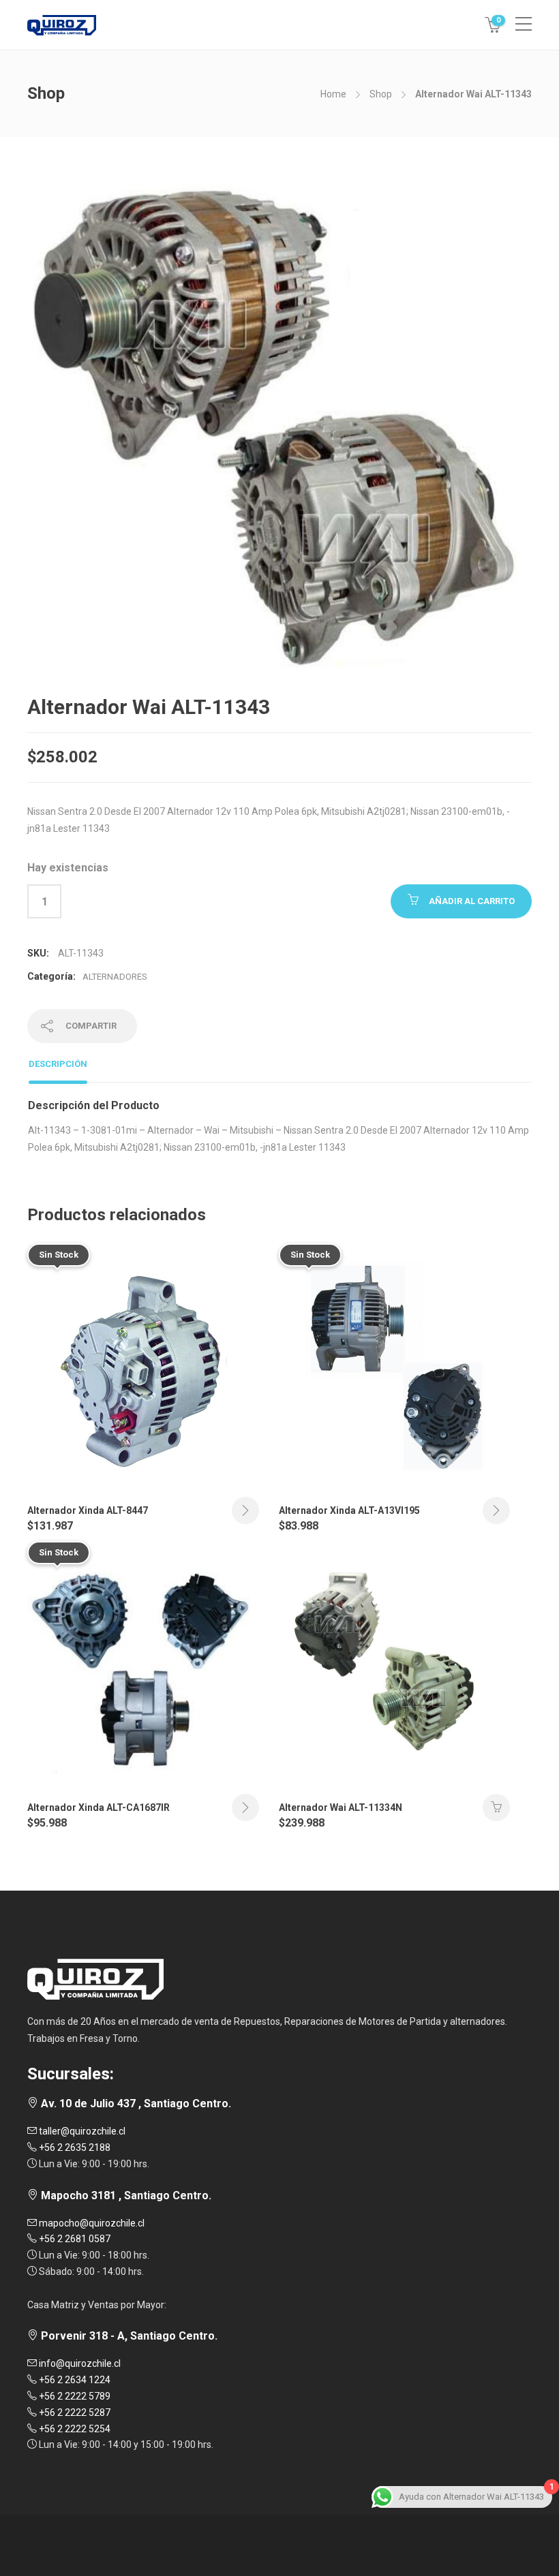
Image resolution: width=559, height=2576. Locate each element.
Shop (381, 94)
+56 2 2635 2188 (74, 2147)
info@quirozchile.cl (79, 2363)
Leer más (245, 1510)
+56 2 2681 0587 (74, 2239)
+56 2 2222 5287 (74, 2412)
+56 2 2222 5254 (74, 2429)
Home (333, 94)
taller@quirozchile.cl (81, 2131)
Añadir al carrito (472, 901)
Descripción (58, 1064)
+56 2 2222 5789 (74, 2396)
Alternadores (115, 977)
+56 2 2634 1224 (74, 2380)
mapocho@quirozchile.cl (91, 2223)
